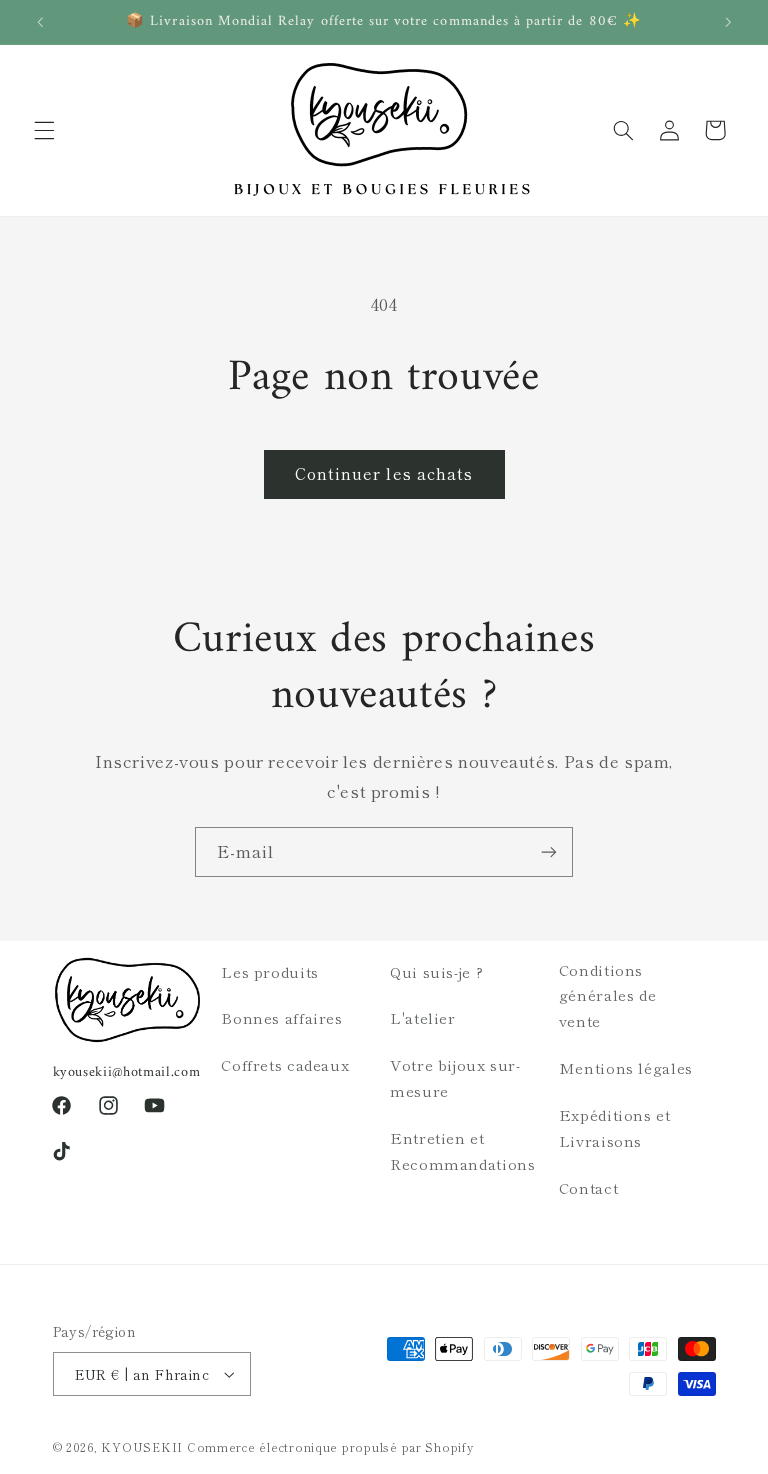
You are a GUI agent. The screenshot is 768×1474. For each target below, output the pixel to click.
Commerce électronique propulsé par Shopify (330, 1447)
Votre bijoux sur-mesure (455, 1077)
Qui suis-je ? (436, 971)
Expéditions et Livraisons (615, 1127)
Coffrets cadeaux (285, 1064)
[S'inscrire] (549, 851)
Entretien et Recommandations (462, 1150)
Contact (588, 1187)
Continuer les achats (384, 473)
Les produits (270, 971)
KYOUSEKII (142, 1447)
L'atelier (423, 1017)
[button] (44, 130)
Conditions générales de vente (608, 995)
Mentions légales (626, 1067)
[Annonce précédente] (40, 22)
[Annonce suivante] (728, 22)
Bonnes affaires (281, 1017)
